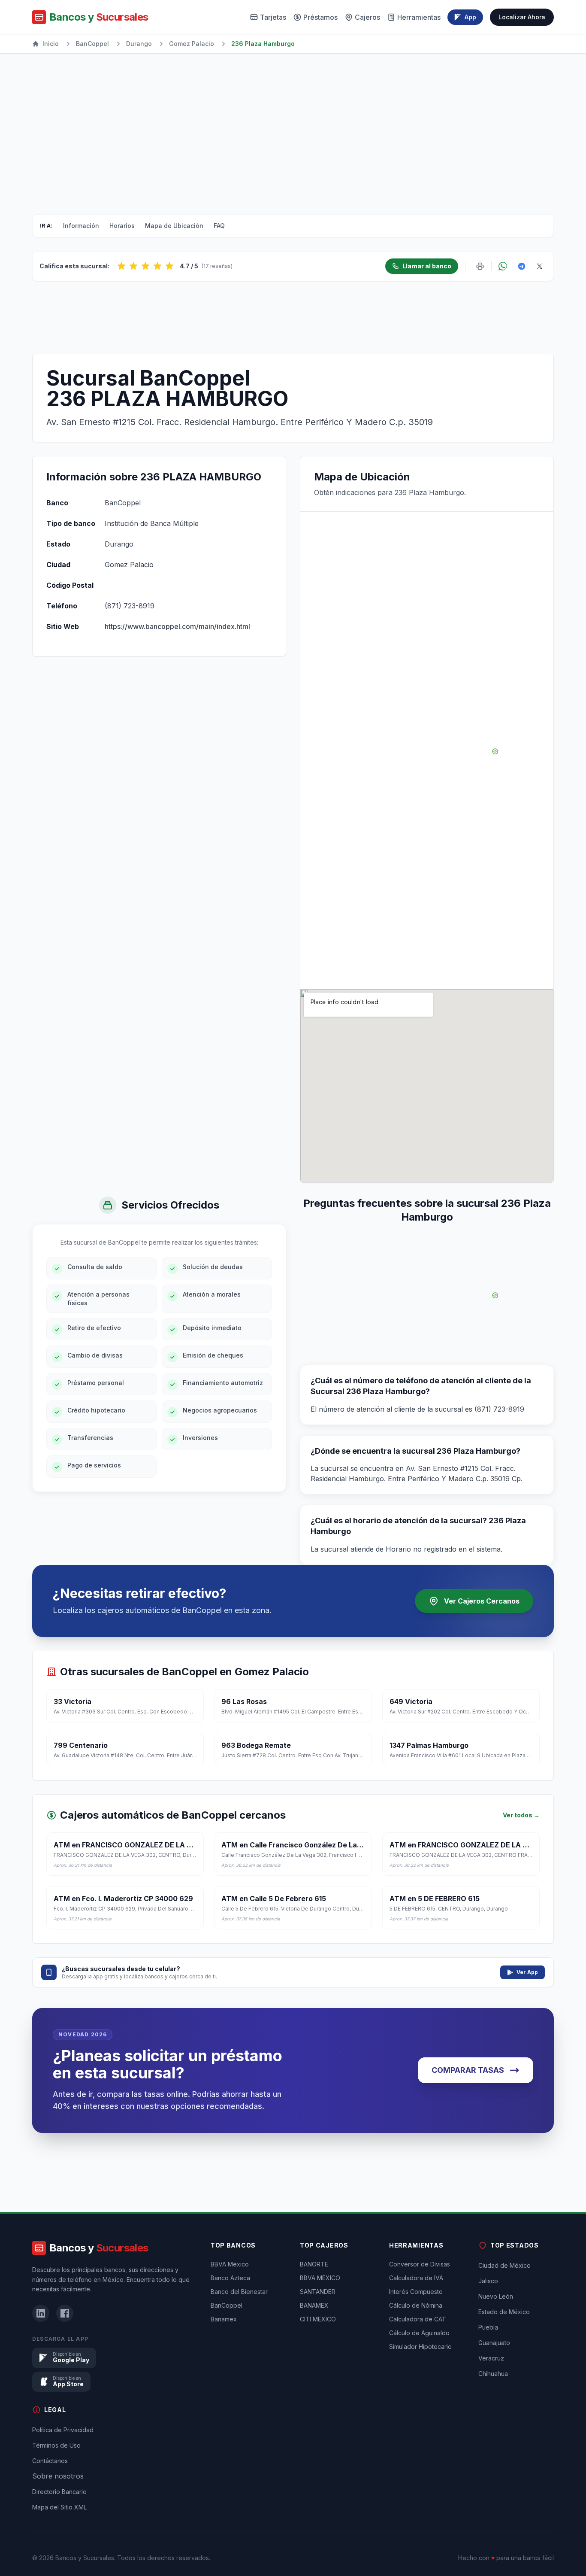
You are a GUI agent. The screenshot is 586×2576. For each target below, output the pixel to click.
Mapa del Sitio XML (59, 2507)
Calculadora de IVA (416, 2278)
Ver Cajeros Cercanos (482, 1601)
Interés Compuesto (416, 2292)
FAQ (219, 226)
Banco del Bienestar (239, 2292)
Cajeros (367, 17)
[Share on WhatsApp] (503, 266)
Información (81, 226)
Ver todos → (521, 1815)
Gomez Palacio (192, 44)
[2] (133, 266)
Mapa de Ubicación (174, 226)
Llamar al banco (427, 266)
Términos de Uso (56, 2445)
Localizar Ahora (522, 17)
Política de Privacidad (63, 2430)
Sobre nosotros (58, 2476)
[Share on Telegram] (522, 266)
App (470, 17)
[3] (145, 266)
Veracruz (491, 2358)
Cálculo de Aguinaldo (419, 2333)
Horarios (122, 226)
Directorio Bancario (59, 2492)
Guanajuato (494, 2343)
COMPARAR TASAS (468, 2070)
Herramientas (419, 17)
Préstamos (320, 17)
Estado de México (504, 2312)
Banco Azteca (230, 2278)
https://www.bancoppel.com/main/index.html (177, 626)
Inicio (51, 44)
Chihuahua (493, 2374)
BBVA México (230, 2264)
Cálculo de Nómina (416, 2305)
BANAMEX (314, 2305)
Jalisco (488, 2281)
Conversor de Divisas (420, 2264)
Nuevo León (496, 2296)
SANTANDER (318, 2292)
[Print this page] (480, 266)
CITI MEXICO (318, 2319)
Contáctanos (50, 2461)
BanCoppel (92, 44)
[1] (121, 266)
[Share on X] (540, 266)
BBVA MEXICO (320, 2278)
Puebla (488, 2327)
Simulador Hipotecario (420, 2347)
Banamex (224, 2319)
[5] (169, 266)
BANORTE (314, 2264)
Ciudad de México (504, 2265)
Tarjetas (273, 17)
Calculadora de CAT (418, 2319)
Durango (139, 44)
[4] (157, 266)
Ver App (527, 1972)
